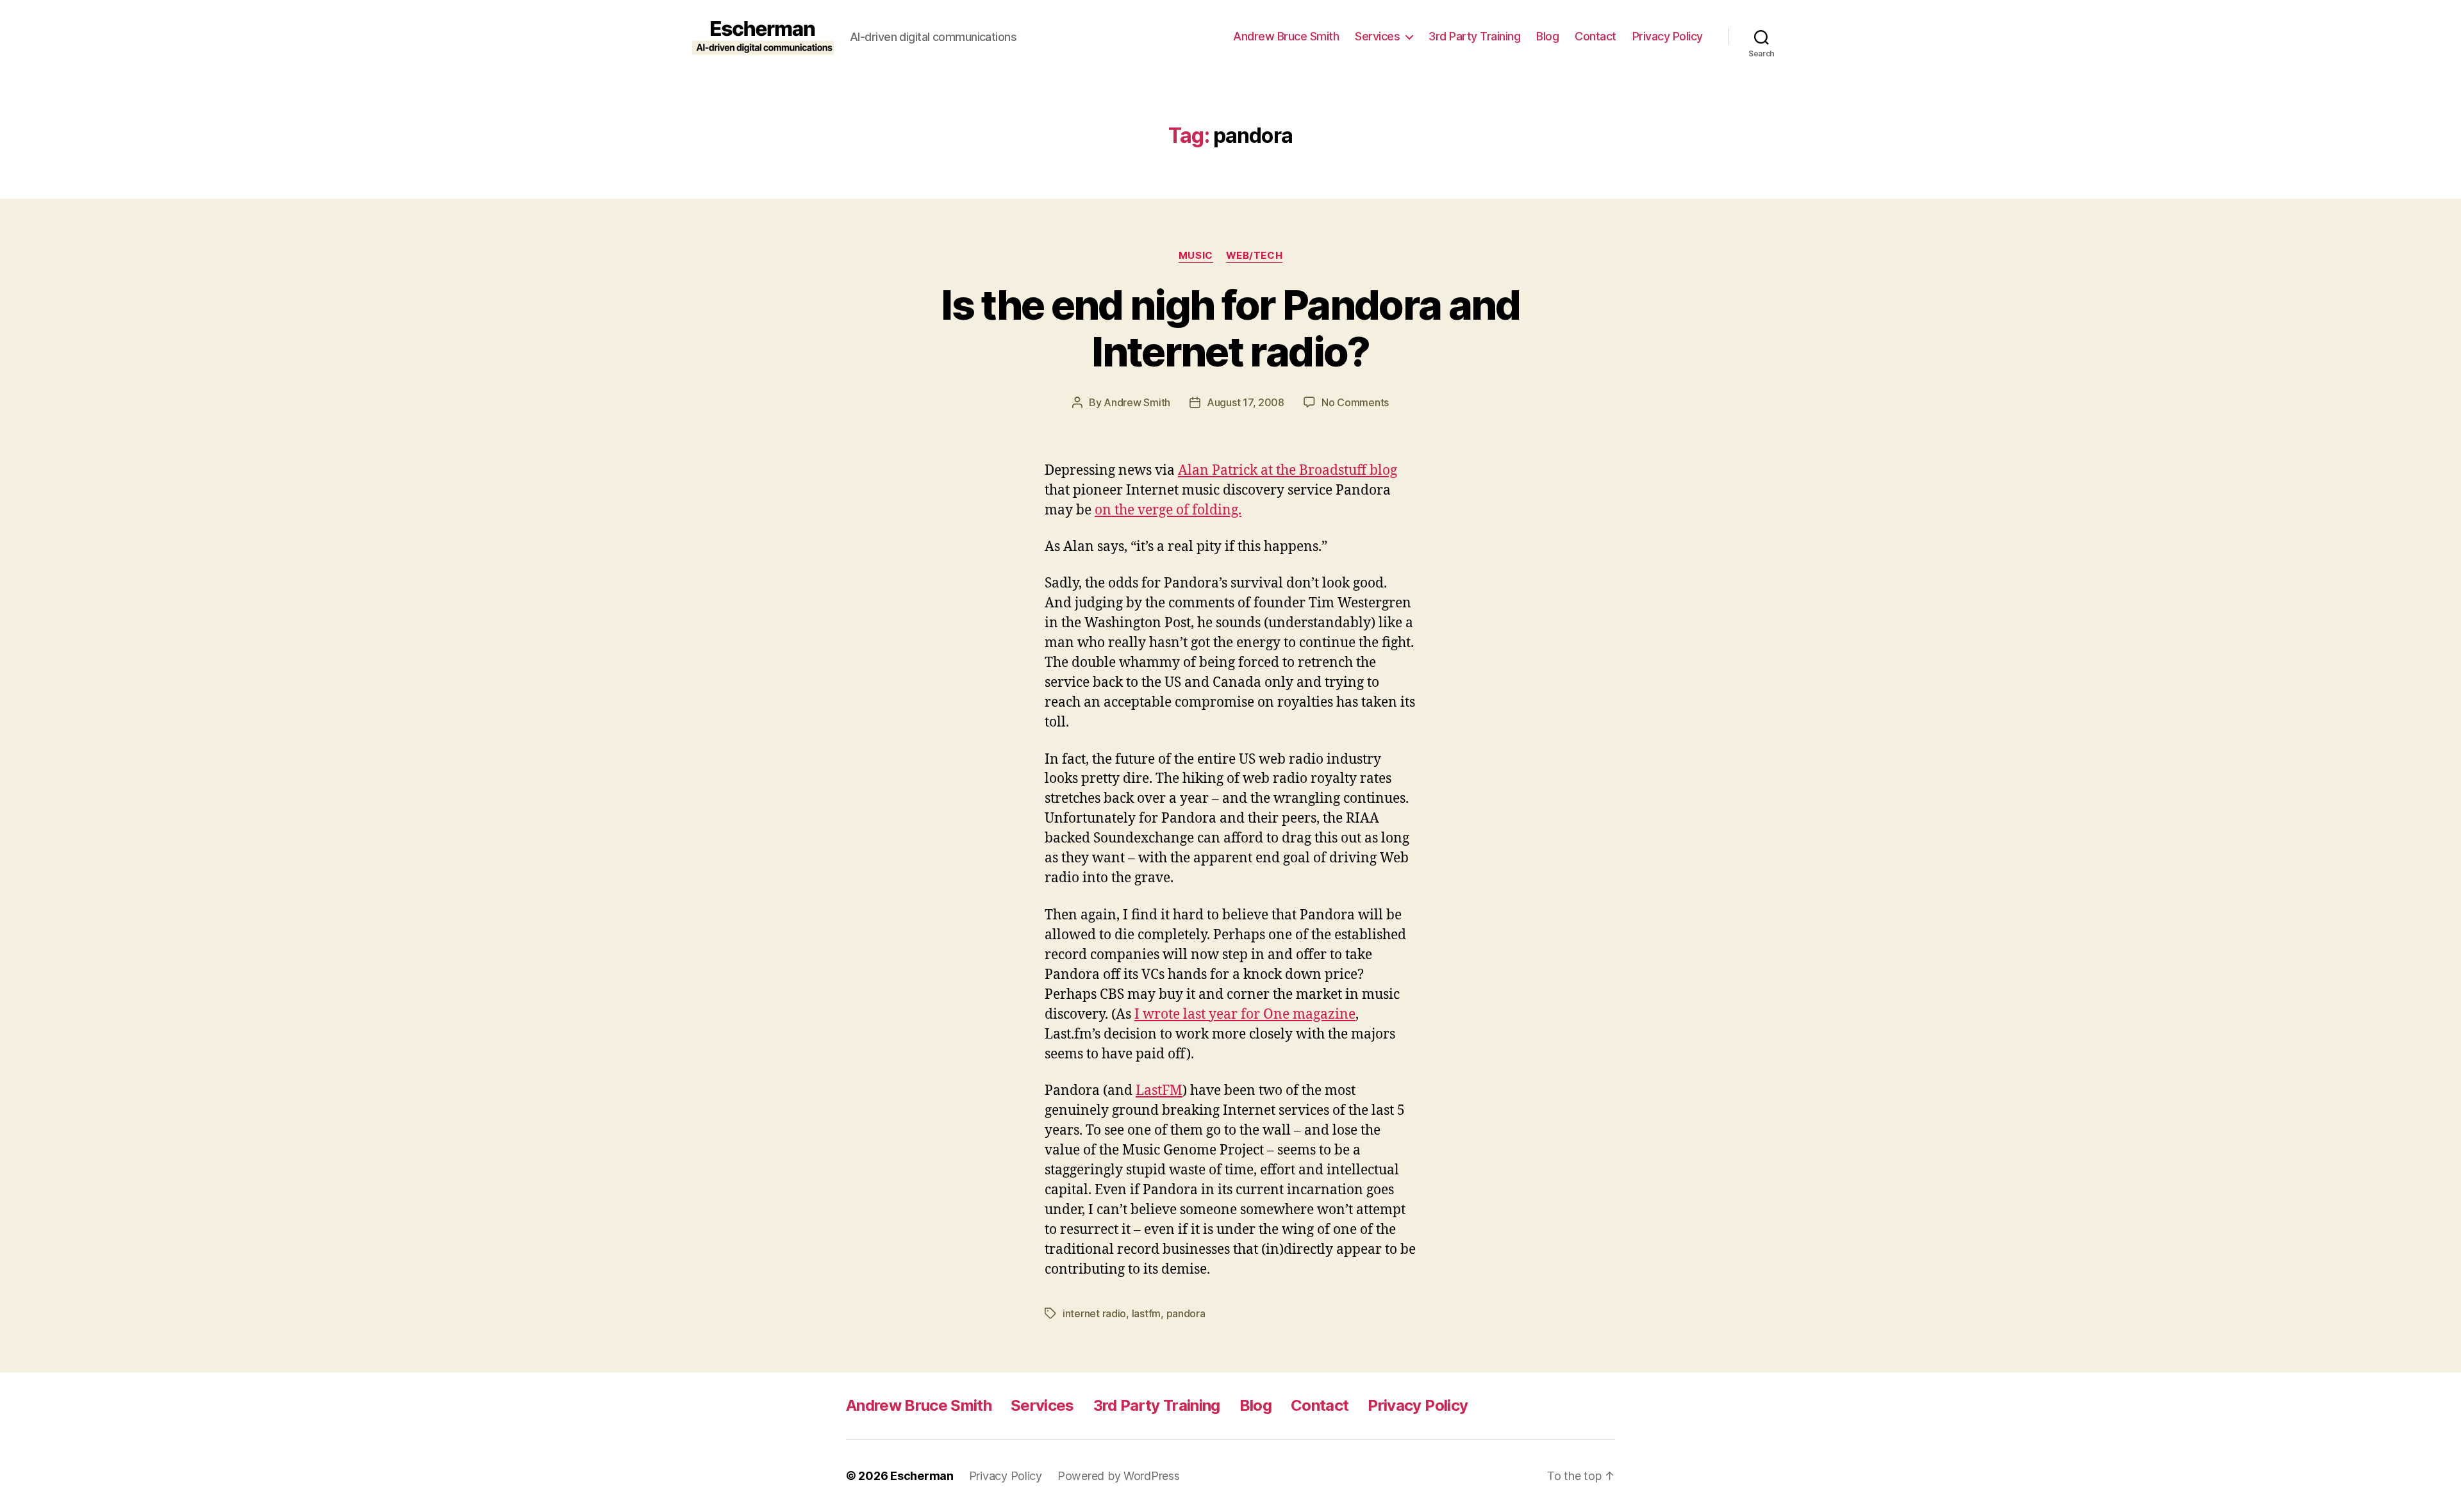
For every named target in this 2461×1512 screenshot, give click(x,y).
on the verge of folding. (1168, 510)
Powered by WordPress (1119, 1476)
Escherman (922, 1476)
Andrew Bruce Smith (1286, 36)
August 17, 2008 (1246, 402)
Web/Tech (1254, 256)
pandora (1186, 1313)
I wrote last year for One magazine (1245, 1015)
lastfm (1146, 1313)
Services (1377, 36)
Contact (1595, 36)
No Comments (1355, 402)
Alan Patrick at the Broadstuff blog (1288, 471)
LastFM (1159, 1091)
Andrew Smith (1137, 402)
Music (1196, 256)
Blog (1547, 36)
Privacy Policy (1668, 36)
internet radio (1094, 1313)
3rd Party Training (1474, 36)
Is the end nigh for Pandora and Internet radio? (1230, 328)
